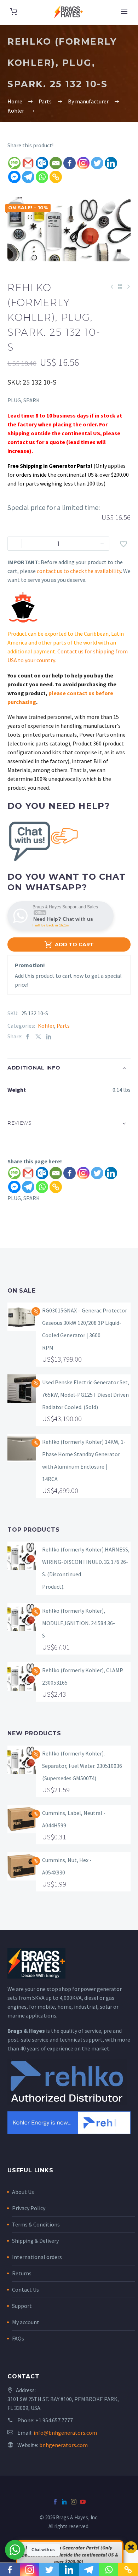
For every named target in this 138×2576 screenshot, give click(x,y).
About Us (23, 2192)
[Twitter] (97, 163)
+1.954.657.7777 (54, 2420)
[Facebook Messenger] (14, 177)
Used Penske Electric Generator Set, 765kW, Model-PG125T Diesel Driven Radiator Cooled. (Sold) (86, 1395)
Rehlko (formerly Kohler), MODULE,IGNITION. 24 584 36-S (79, 1623)
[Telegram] (28, 177)
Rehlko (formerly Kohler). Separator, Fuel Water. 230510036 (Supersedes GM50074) (82, 1766)
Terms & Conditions (36, 2224)
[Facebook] (70, 163)
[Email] (56, 163)
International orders (37, 2257)
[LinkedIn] (49, 1036)
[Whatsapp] (42, 177)
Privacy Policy (29, 2208)
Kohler (46, 1026)
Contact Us (25, 2290)
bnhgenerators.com (64, 2445)
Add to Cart (69, 944)
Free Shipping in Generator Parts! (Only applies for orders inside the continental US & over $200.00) (69, 2555)
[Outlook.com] (42, 163)
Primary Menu (124, 12)
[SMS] (14, 163)
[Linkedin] (111, 163)
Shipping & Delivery (35, 2241)
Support (22, 2306)
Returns (22, 2273)
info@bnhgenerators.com (65, 2433)
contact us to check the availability (79, 571)
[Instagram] (83, 163)
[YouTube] (83, 2502)
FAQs (18, 2338)
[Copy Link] (56, 177)
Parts (63, 1026)
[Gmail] (28, 163)
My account (26, 2322)
